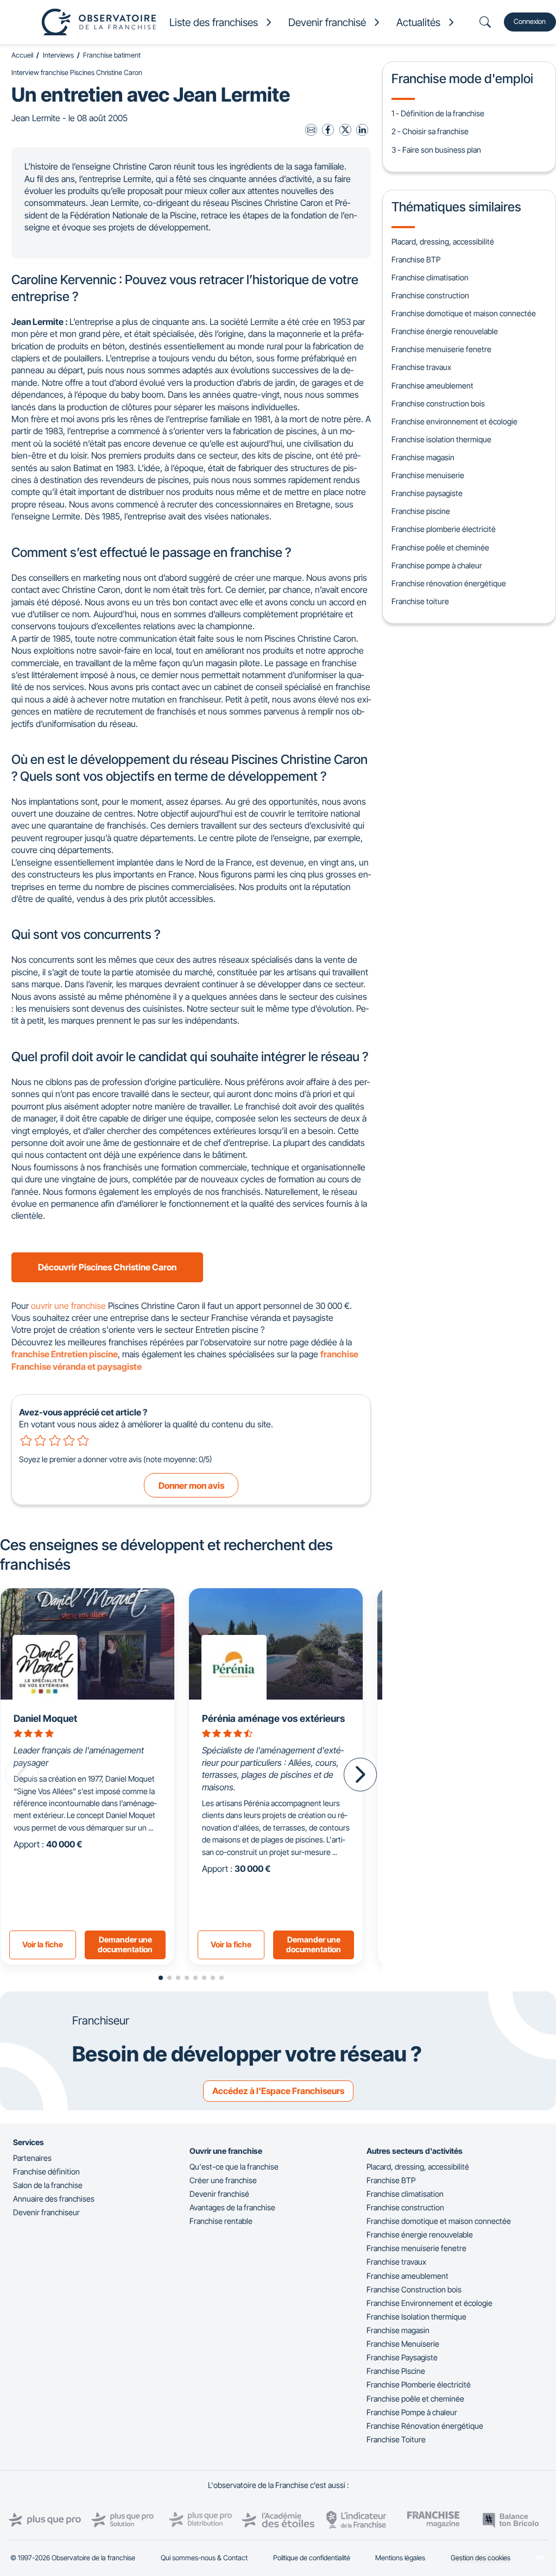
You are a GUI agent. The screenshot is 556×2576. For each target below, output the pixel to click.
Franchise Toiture (396, 2439)
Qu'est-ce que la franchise (234, 2167)
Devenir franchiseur (46, 2212)
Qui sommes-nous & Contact (204, 2558)
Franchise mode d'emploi (462, 79)
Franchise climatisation (430, 277)
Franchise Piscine (396, 2371)
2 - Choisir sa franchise (430, 131)
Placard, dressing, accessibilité (443, 242)
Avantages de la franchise (232, 2207)
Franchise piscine (421, 511)
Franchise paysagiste (427, 493)
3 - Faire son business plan (436, 150)
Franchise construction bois (438, 403)
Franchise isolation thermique (441, 439)
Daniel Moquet (45, 1718)
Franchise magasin (423, 457)
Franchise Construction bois (414, 2289)
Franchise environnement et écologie (454, 421)
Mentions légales (400, 2558)
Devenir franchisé (219, 2194)
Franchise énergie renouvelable (445, 331)
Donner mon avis (191, 1486)
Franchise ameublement (432, 386)
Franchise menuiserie (428, 475)
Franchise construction (430, 295)
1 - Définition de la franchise (438, 113)
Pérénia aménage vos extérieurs (273, 1718)
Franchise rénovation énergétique (449, 583)
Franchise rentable (221, 2221)
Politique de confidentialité (312, 2558)
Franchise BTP (416, 259)
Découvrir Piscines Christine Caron (107, 1267)
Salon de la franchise (48, 2185)
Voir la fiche (43, 1944)
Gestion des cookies (481, 2558)
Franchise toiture (420, 601)
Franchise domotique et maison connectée (464, 313)
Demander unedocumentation (125, 1945)
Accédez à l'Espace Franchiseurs (278, 2091)
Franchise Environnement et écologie (429, 2303)
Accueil (22, 55)
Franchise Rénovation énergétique (425, 2426)
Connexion (530, 21)
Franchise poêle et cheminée (440, 547)
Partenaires (32, 2158)
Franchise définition (46, 2171)
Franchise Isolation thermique (416, 2317)
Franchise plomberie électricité (444, 529)
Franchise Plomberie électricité (419, 2384)
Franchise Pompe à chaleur (412, 2412)
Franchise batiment (112, 55)
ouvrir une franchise (68, 1306)
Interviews (58, 55)
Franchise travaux (421, 367)
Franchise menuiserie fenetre (441, 349)
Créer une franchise (223, 2180)
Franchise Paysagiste (402, 2357)
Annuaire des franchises (54, 2199)
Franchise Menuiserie (403, 2344)
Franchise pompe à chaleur (437, 565)
